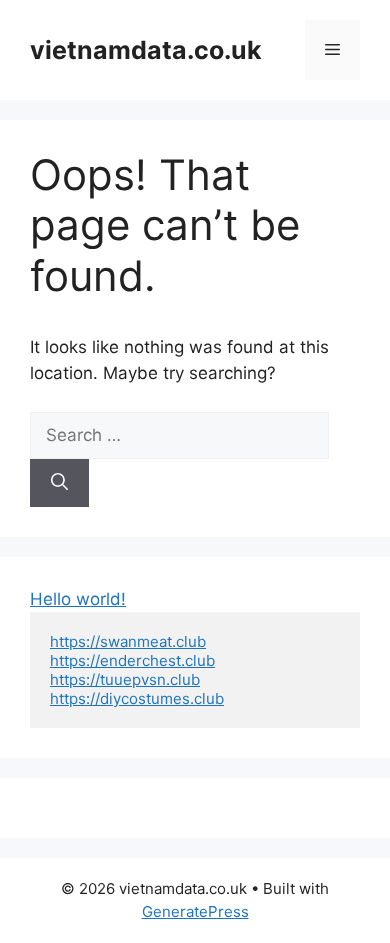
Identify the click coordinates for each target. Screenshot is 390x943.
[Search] (59, 483)
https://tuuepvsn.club (125, 679)
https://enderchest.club (132, 660)
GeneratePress (195, 911)
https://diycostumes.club (137, 698)
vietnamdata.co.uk (146, 50)
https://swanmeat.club (128, 641)
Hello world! (78, 599)
